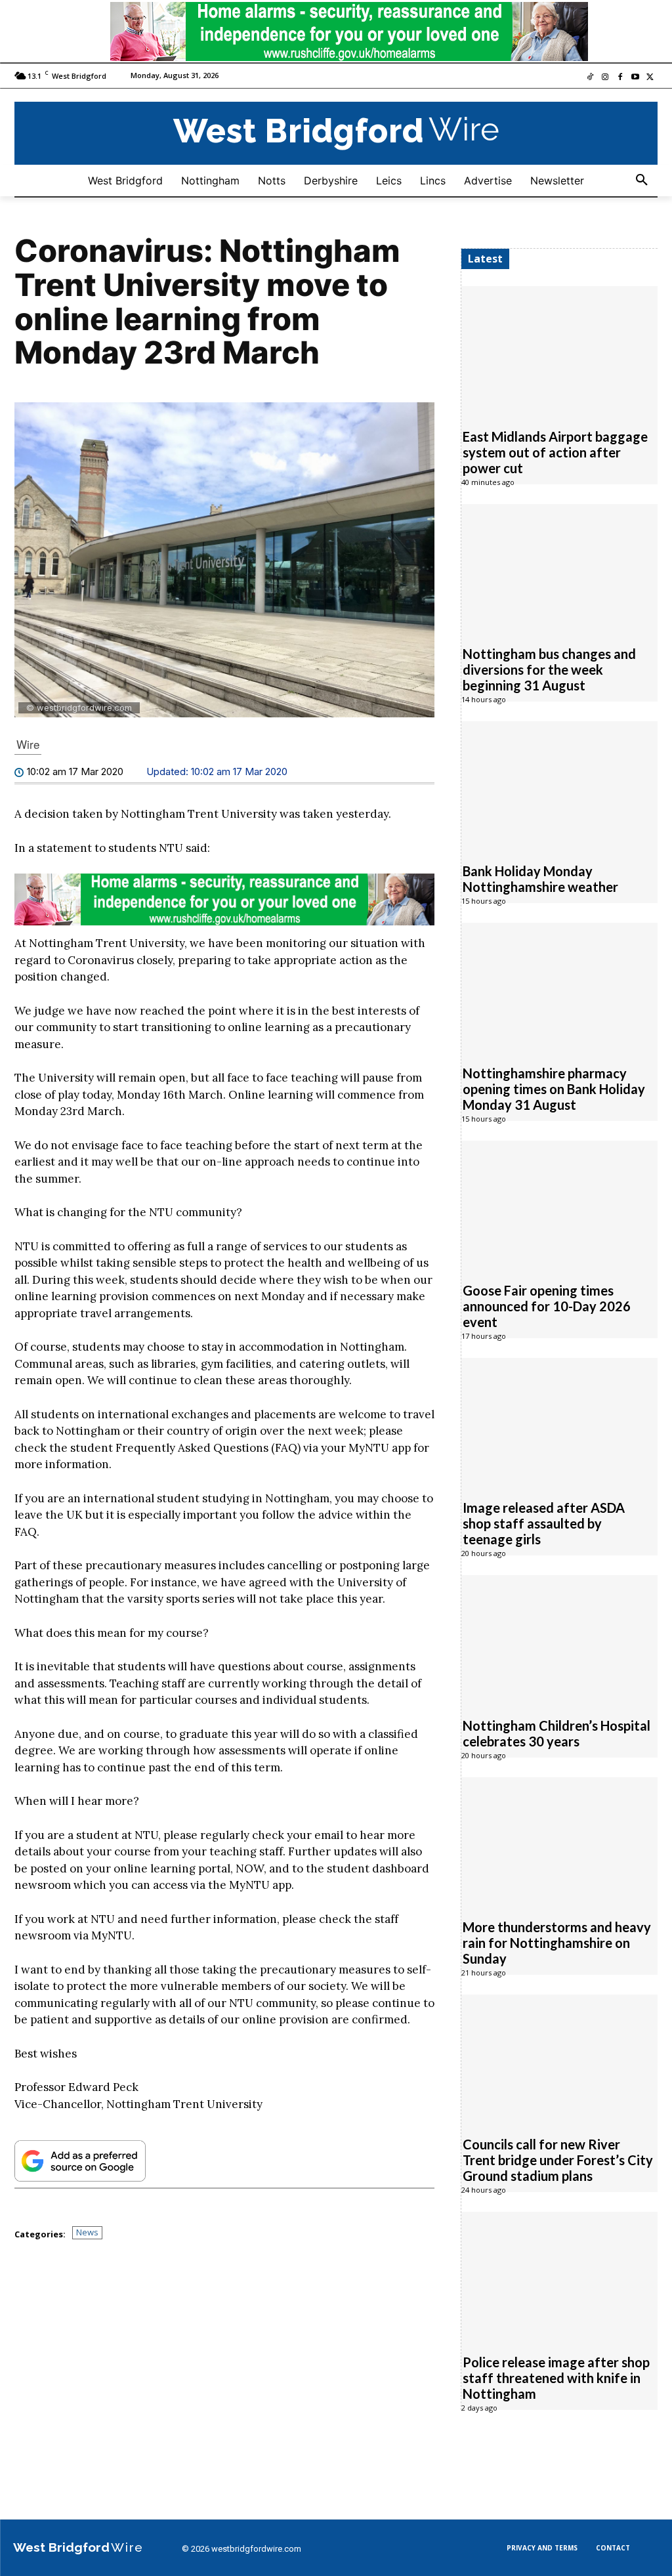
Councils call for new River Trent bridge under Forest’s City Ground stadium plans (558, 2160)
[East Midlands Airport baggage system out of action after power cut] (559, 350)
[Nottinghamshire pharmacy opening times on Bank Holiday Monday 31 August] (559, 986)
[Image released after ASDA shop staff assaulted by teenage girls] (559, 1422)
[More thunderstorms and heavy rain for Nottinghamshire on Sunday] (559, 1841)
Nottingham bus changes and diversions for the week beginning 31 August (549, 669)
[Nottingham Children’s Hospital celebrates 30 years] (559, 1639)
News (87, 2232)
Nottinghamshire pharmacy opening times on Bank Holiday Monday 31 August (554, 1089)
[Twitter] (650, 78)
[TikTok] (590, 78)
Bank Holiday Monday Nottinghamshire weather (540, 879)
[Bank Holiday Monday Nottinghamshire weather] (559, 785)
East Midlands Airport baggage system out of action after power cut (555, 452)
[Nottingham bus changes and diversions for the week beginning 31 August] (559, 568)
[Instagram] (605, 78)
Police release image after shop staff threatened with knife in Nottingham (556, 2378)
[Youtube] (635, 78)
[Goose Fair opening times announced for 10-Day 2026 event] (559, 1204)
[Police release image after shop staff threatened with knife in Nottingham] (559, 2275)
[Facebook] (620, 78)
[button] (642, 180)
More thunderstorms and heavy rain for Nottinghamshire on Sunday (557, 1943)
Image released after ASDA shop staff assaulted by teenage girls (544, 1523)
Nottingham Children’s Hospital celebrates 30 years (556, 1733)
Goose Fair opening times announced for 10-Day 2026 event (547, 1306)
